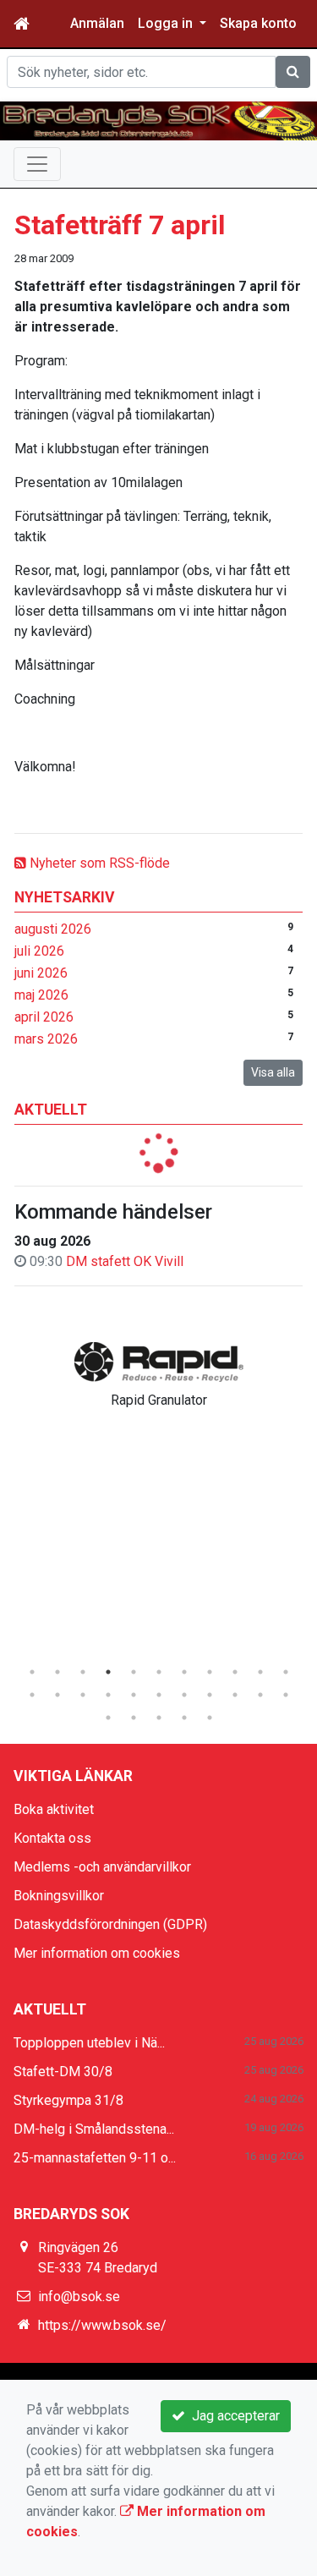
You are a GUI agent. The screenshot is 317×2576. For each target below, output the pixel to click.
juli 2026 (39, 951)
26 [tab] (184, 1718)
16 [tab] (134, 1695)
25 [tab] (159, 1718)
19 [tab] (210, 1695)
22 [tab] (286, 1695)
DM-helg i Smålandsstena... (94, 2129)
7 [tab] (184, 1672)
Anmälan (97, 23)
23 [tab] (108, 1718)
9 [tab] (235, 1672)
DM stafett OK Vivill (125, 1261)
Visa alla (273, 1072)
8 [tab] (210, 1672)
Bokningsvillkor (59, 1896)
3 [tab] (83, 1672)
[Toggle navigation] (37, 164)
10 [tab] (260, 1672)
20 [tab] (235, 1695)
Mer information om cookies (97, 1953)
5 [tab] (134, 1672)
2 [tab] (57, 1672)
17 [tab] (159, 1695)
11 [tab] (286, 1672)
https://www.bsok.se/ (102, 2325)
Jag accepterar (232, 2416)
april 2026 (44, 1017)
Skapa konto (258, 23)
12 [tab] (32, 1695)
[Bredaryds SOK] (158, 121)
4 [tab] (108, 1672)
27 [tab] (210, 1718)
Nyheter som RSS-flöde (98, 863)
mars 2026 (46, 1039)
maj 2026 (41, 995)
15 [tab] (108, 1695)
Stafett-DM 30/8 (63, 2072)
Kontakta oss (52, 1838)
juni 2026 (41, 973)
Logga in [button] (167, 23)
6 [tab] (159, 1672)
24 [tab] (134, 1718)
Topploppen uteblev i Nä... (89, 2043)
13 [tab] (57, 1695)
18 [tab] (184, 1695)
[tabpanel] (158, 1372)
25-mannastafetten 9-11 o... (95, 2158)
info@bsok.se (79, 2296)
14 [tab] (83, 1695)
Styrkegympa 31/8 (68, 2100)
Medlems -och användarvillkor (102, 1867)
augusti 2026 (53, 929)
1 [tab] (32, 1672)
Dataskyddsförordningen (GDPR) (110, 1924)
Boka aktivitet (54, 1809)
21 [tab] (260, 1695)
